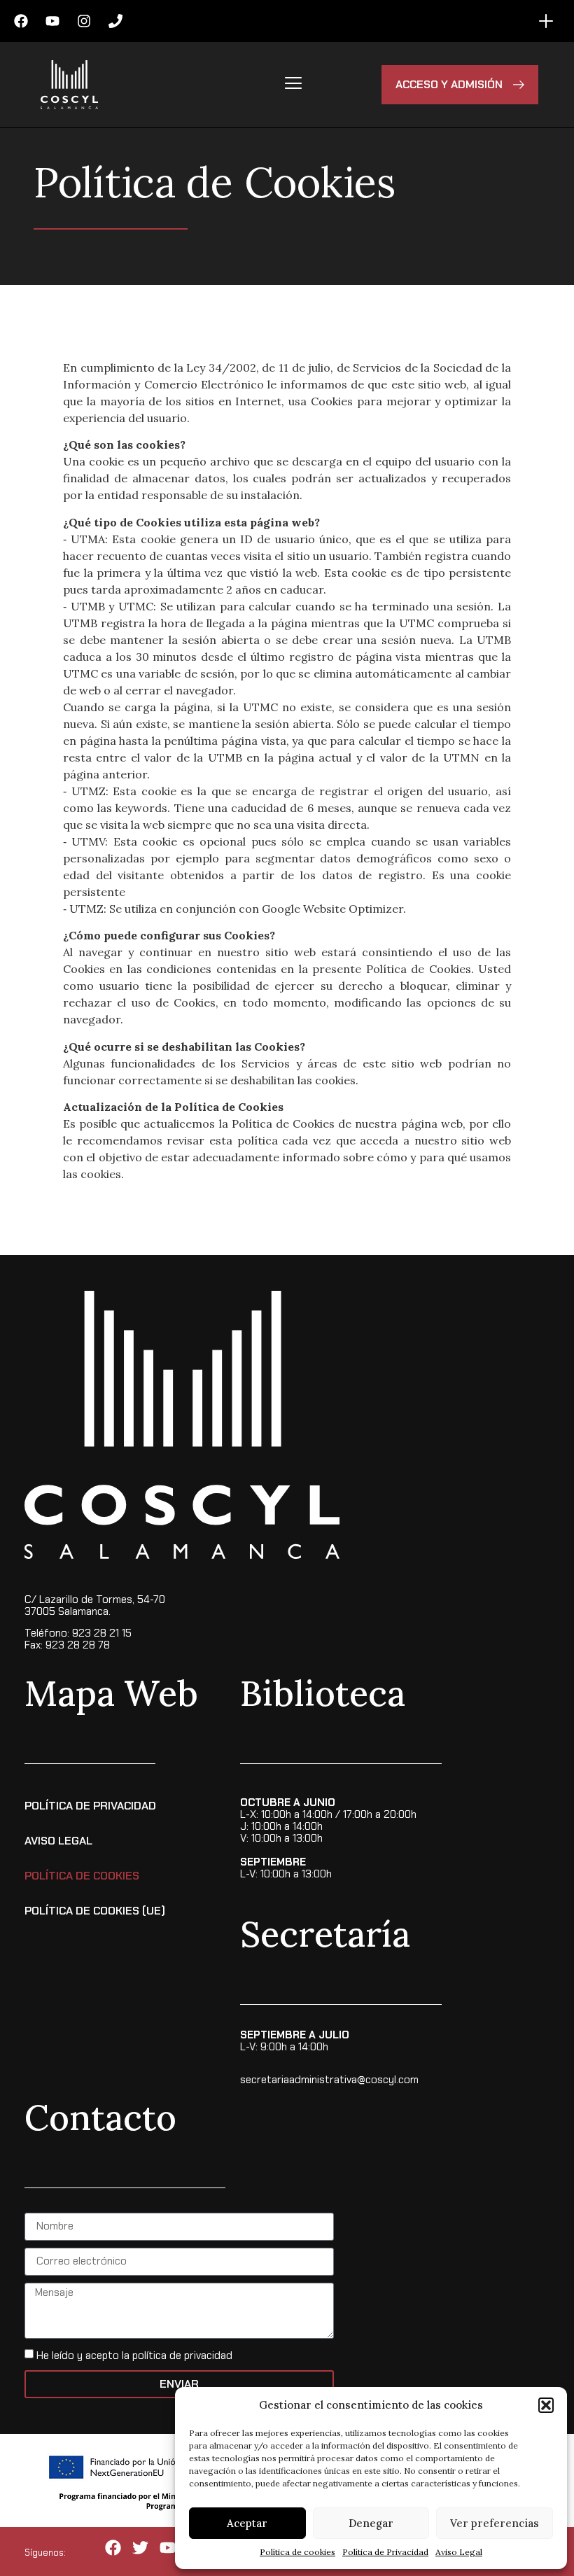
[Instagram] (84, 21)
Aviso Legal (459, 2552)
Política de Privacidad (385, 2552)
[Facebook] (21, 21)
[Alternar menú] (546, 21)
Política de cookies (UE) (95, 1911)
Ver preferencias (495, 2523)
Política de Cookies (82, 1876)
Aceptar (247, 2523)
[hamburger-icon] (293, 85)
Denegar (371, 2523)
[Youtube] (52, 21)
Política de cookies (297, 2552)
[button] (546, 2405)
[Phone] (115, 21)
